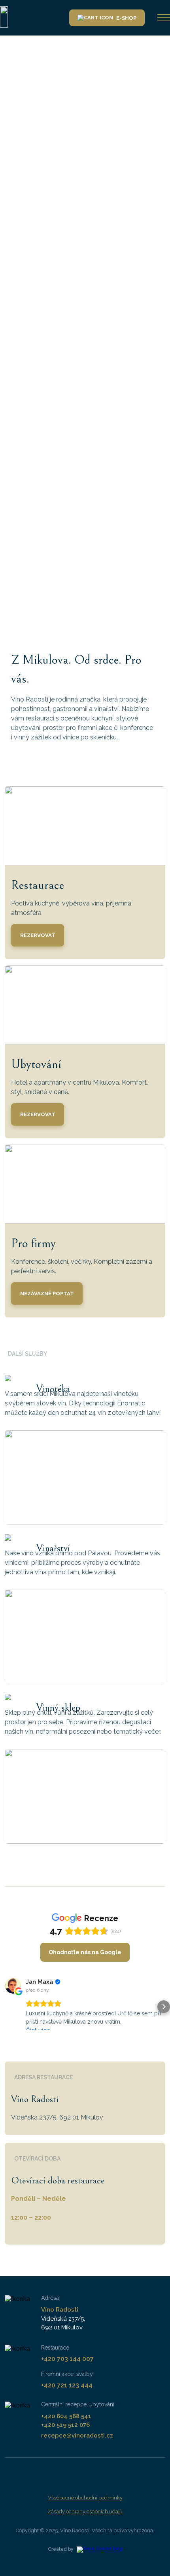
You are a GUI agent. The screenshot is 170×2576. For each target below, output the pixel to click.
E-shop (126, 18)
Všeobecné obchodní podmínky (85, 2498)
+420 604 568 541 (66, 2416)
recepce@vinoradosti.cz (77, 2436)
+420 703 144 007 (67, 2359)
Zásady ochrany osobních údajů (85, 2511)
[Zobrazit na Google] (13, 1986)
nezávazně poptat (47, 1294)
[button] (6, 2007)
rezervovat (38, 935)
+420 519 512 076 (65, 2425)
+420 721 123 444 (67, 2385)
